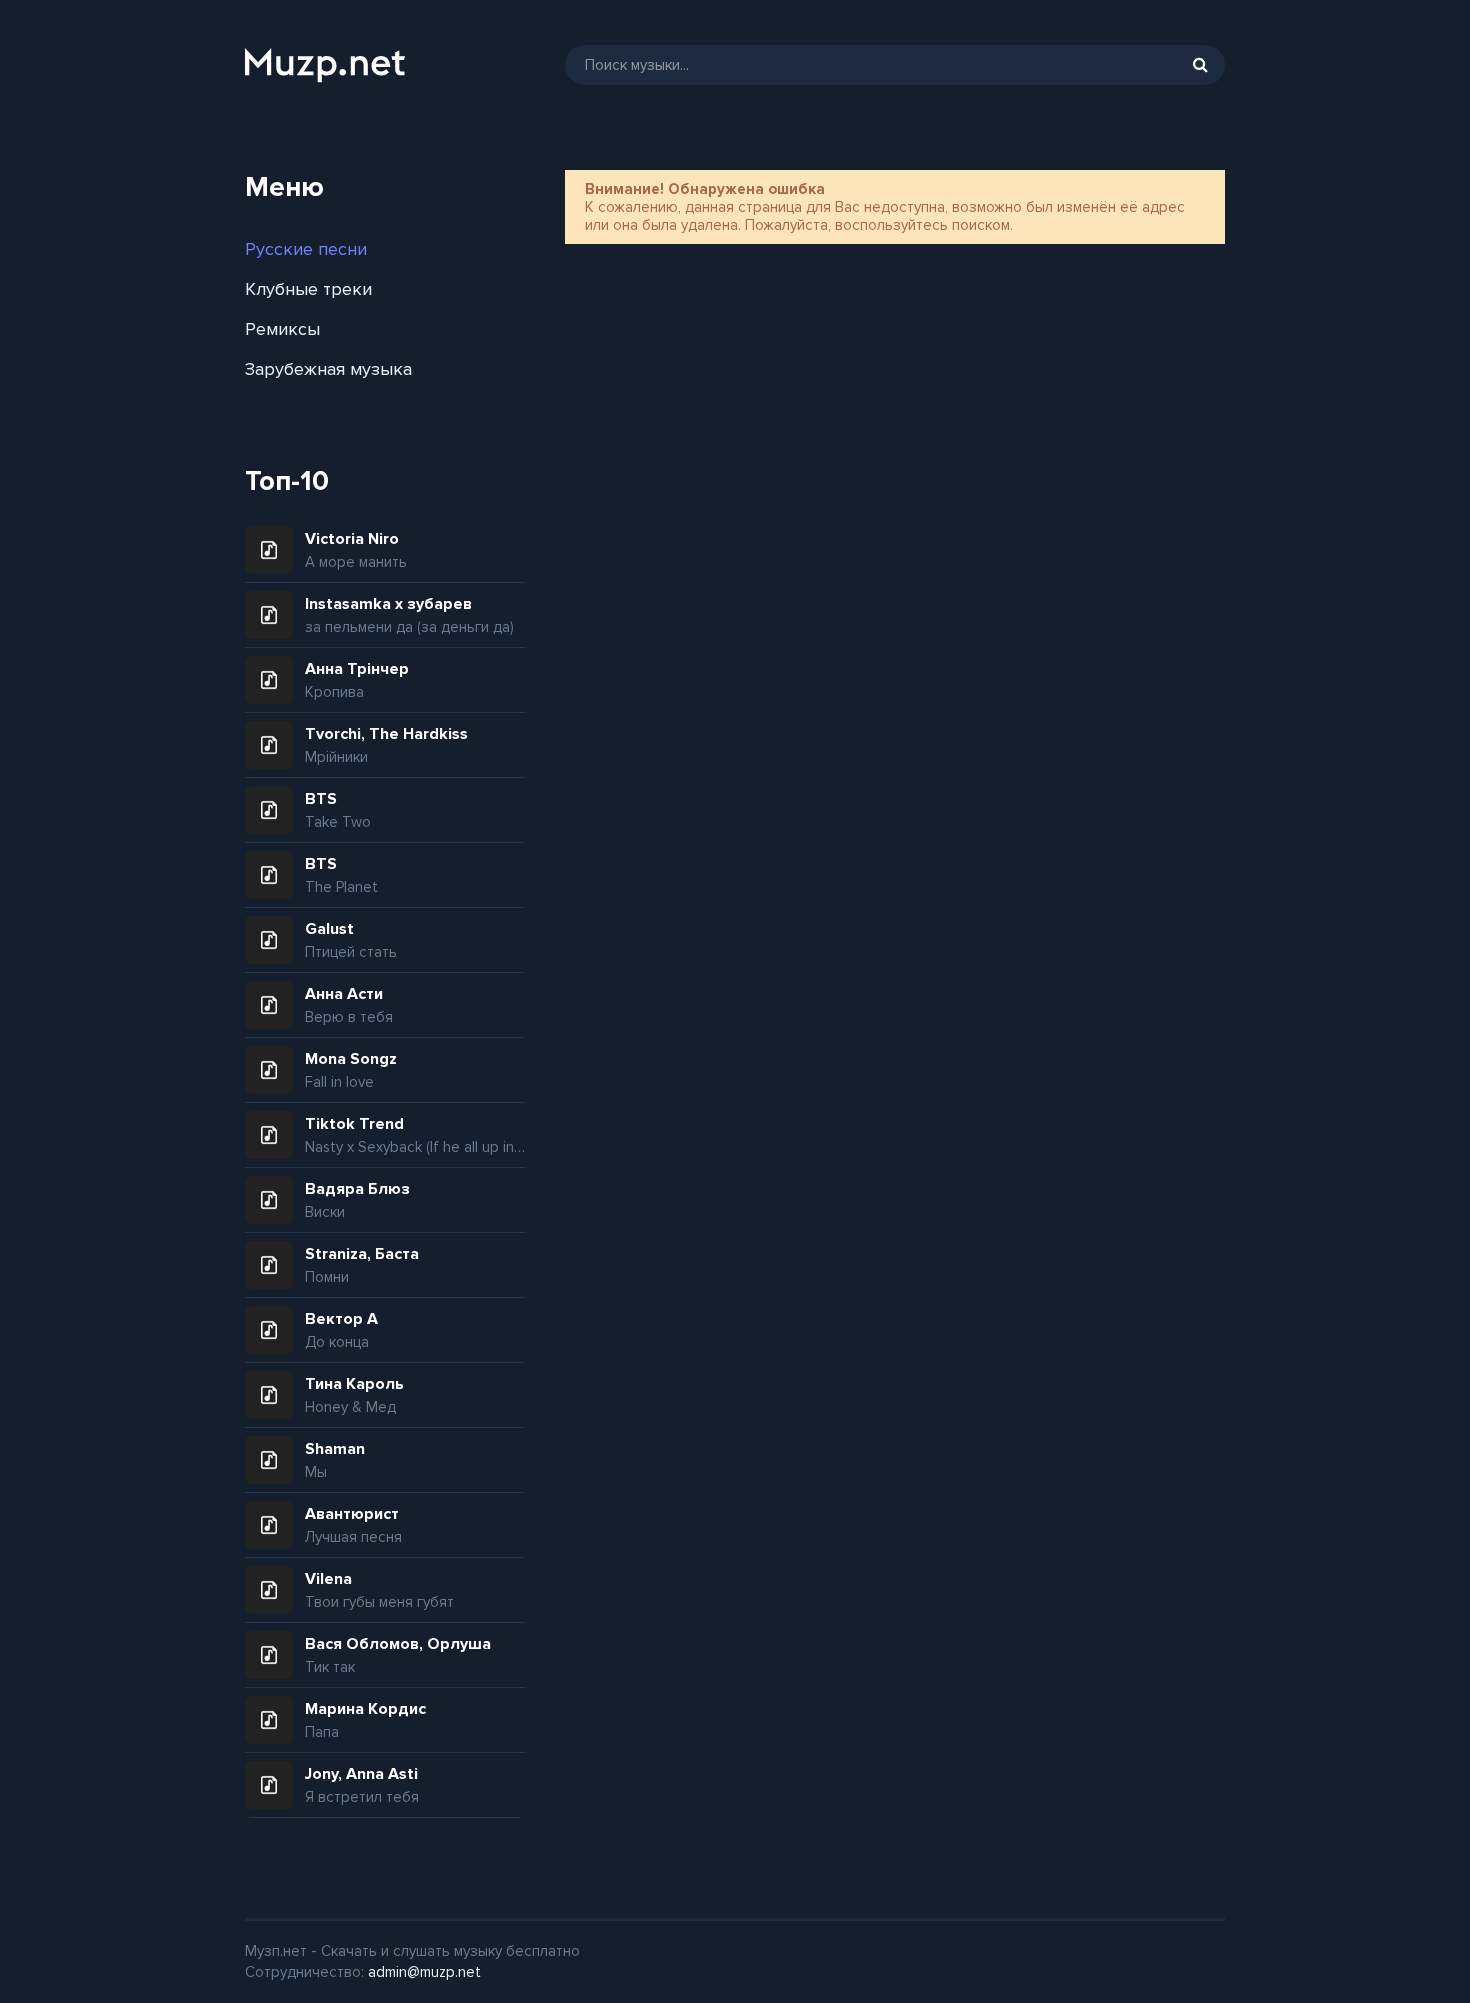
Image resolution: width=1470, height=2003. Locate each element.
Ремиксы (282, 329)
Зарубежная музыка (328, 369)
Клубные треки (308, 289)
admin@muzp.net (424, 1972)
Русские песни (306, 249)
